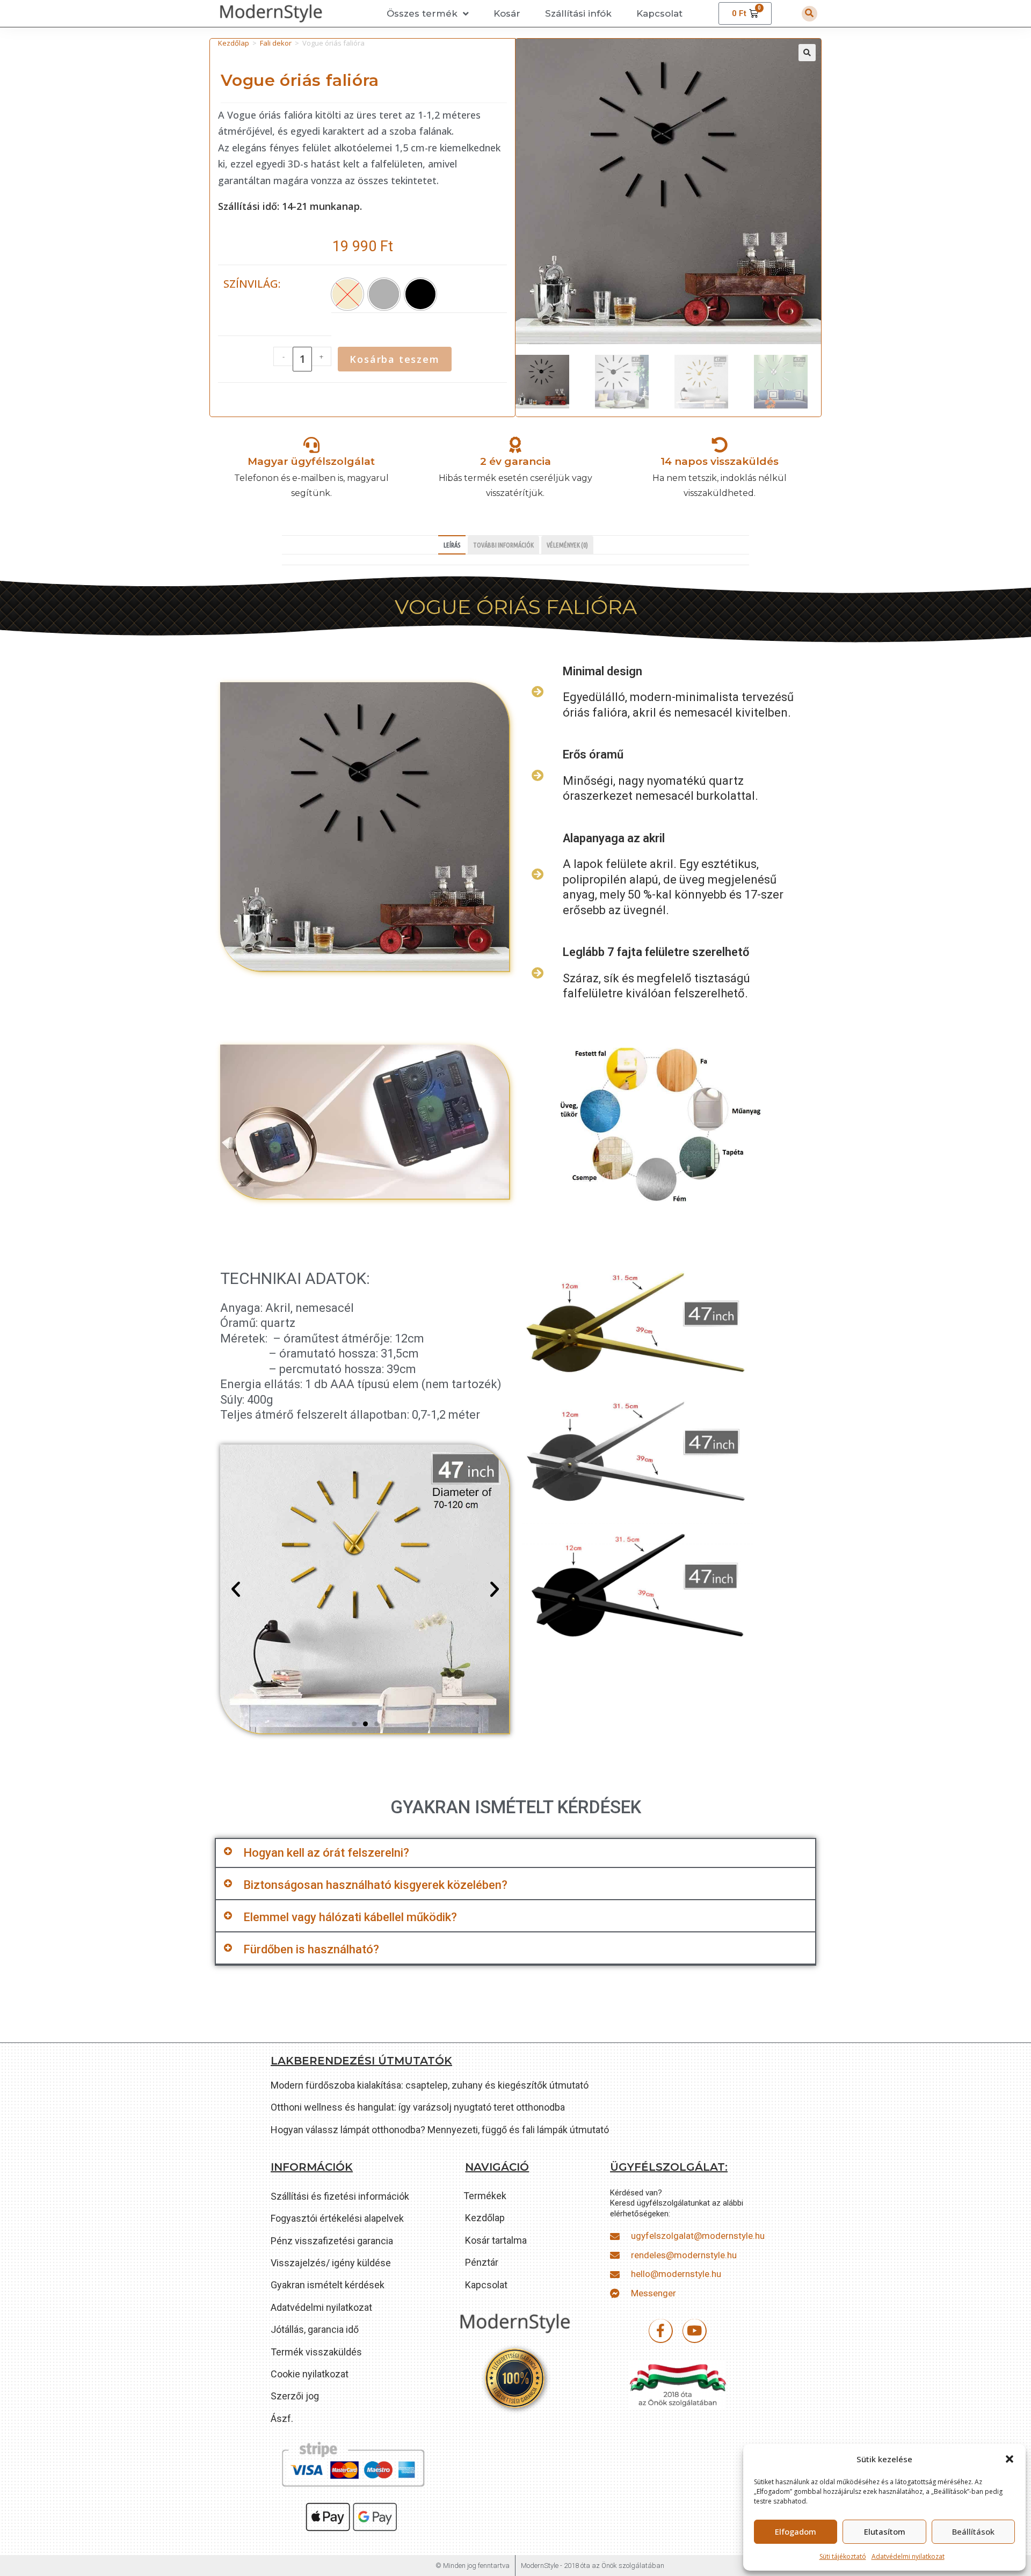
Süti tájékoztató (843, 2556)
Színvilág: (252, 284)
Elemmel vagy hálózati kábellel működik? (350, 1917)
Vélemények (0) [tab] (567, 545)
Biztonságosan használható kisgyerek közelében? (375, 1885)
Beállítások (973, 2531)
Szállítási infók (578, 13)
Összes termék (422, 13)
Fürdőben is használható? (311, 1949)
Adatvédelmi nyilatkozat (908, 2556)
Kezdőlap (234, 43)
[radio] (384, 294)
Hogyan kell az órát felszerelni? (326, 1853)
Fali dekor (276, 43)
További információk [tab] (503, 545)
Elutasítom (885, 2531)
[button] (1010, 2459)
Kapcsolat (659, 13)
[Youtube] (695, 2331)
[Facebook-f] (661, 2331)
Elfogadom (796, 2531)
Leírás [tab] (452, 545)
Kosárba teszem (394, 359)
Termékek (485, 2196)
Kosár (507, 13)
